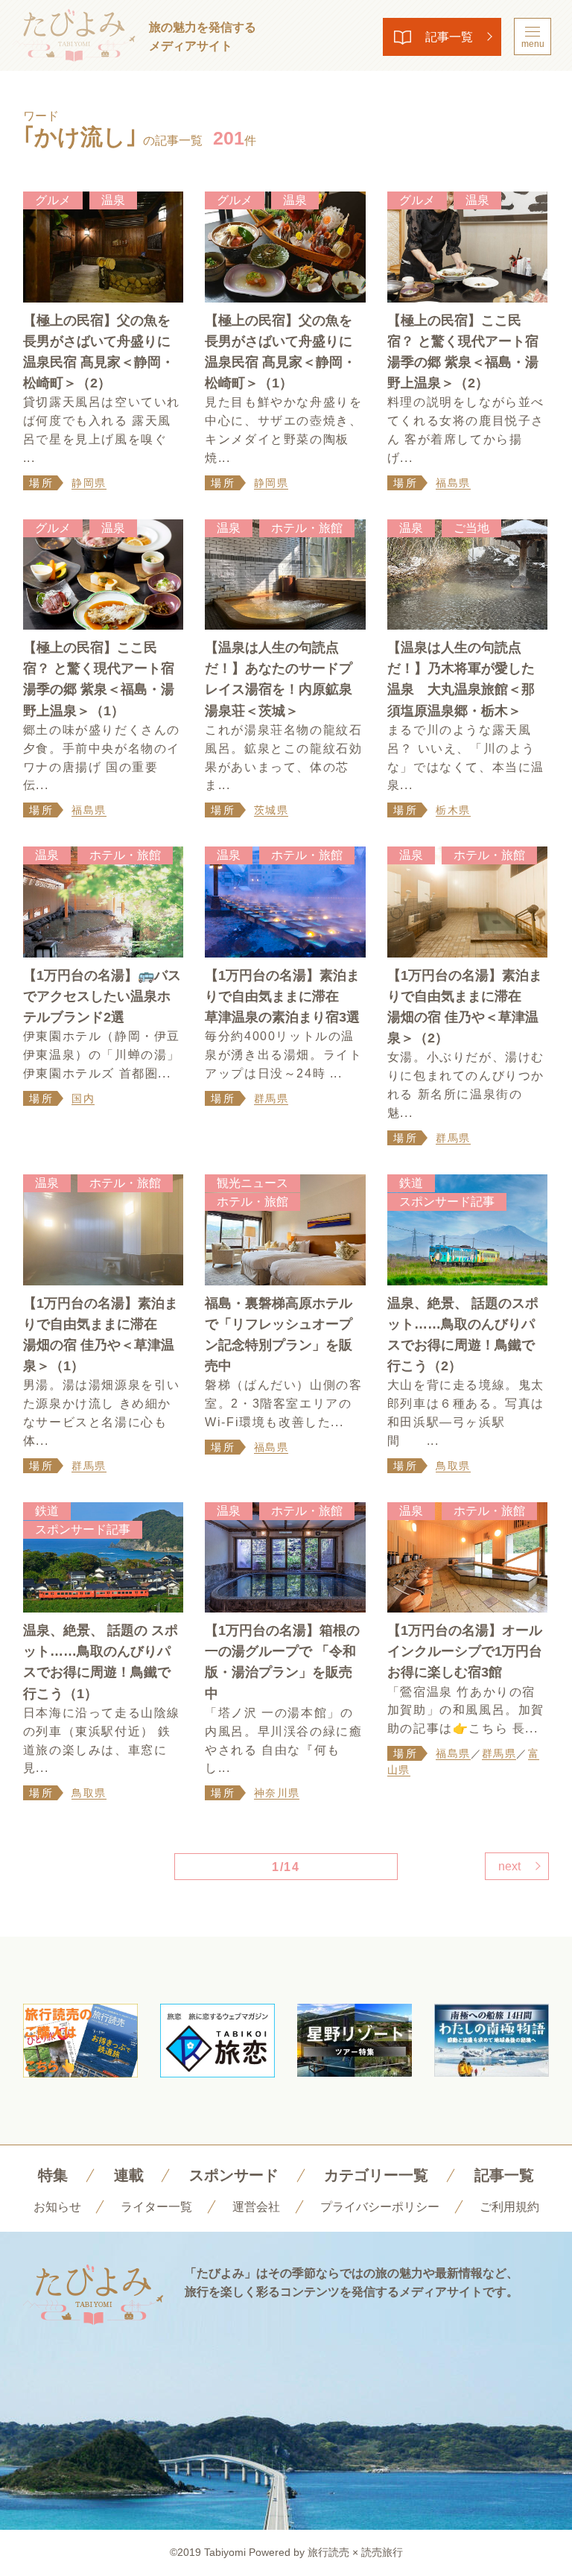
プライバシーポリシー (380, 2207)
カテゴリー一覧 (376, 2175)
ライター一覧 (156, 2207)
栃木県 (453, 810)
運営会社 (256, 2207)
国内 (83, 1098)
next (509, 1866)
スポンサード (234, 2175)
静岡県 (89, 483)
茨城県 (271, 810)
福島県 (453, 483)
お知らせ (57, 2207)
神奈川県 (277, 1793)
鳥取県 (453, 1466)
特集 (53, 2175)
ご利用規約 (509, 2207)
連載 (129, 2175)
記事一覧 (449, 37)
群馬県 (271, 1098)
